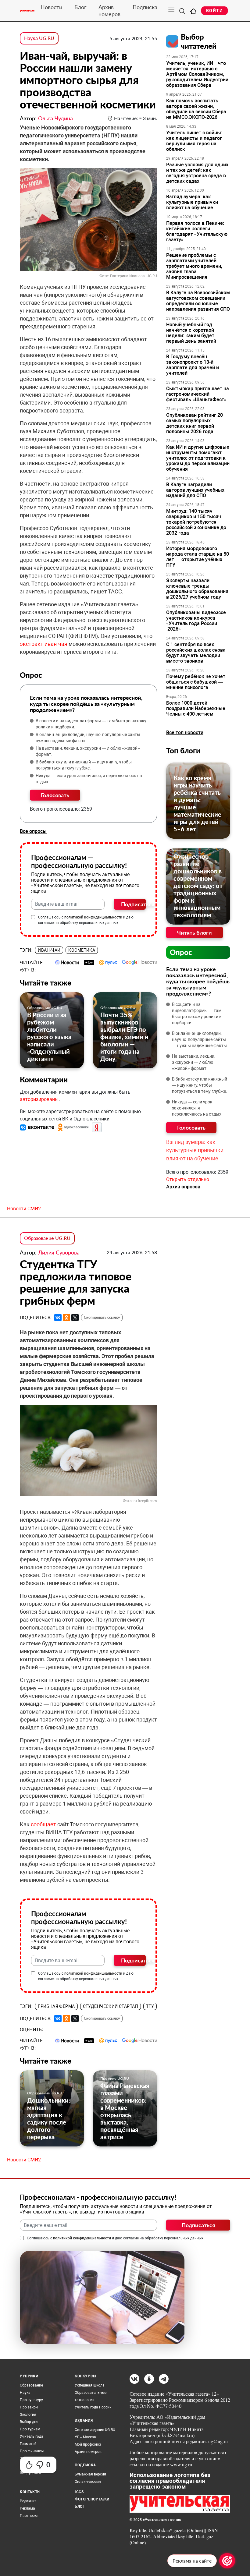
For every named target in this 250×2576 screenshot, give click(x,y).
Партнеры (29, 2516)
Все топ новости (185, 732)
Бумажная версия (90, 2474)
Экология (28, 2415)
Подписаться (133, 904)
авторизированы (39, 1099)
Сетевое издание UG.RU (95, 2430)
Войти (214, 11)
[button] (38, 1127)
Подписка (145, 7)
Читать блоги (195, 932)
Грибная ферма (56, 2006)
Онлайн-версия (88, 2482)
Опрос (181, 952)
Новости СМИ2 (24, 1209)
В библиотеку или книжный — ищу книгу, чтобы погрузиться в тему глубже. (84, 765)
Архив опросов (183, 1187)
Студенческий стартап (111, 2006)
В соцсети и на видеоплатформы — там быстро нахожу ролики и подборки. (91, 724)
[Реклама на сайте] (227, 2561)
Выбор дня (29, 2422)
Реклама (27, 2508)
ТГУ (150, 2006)
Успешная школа (90, 2385)
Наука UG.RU (39, 38)
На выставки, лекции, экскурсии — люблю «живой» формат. (88, 751)
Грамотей (28, 2444)
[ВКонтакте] (58, 1318)
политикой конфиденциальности (93, 917)
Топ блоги (183, 750)
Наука (25, 2393)
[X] (75, 1318)
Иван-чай (49, 950)
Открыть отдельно (188, 1179)
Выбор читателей (199, 41)
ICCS (79, 2492)
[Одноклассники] (66, 1318)
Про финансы (32, 2451)
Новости (51, 7)
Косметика (82, 950)
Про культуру (31, 2400)
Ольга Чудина (55, 118)
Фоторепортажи (92, 2499)
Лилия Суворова (59, 1252)
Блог (80, 7)
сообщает (44, 1824)
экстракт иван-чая (44, 644)
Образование (31, 2385)
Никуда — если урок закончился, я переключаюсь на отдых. (89, 779)
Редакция (28, 2501)
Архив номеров (109, 11)
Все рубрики (30, 2473)
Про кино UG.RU (115, 2078)
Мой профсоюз (88, 2444)
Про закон (29, 2407)
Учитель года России (93, 2407)
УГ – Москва (85, 2437)
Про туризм (30, 2429)
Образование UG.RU (45, 1008)
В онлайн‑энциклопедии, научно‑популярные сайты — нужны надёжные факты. (91, 738)
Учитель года (32, 2436)
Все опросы (33, 831)
